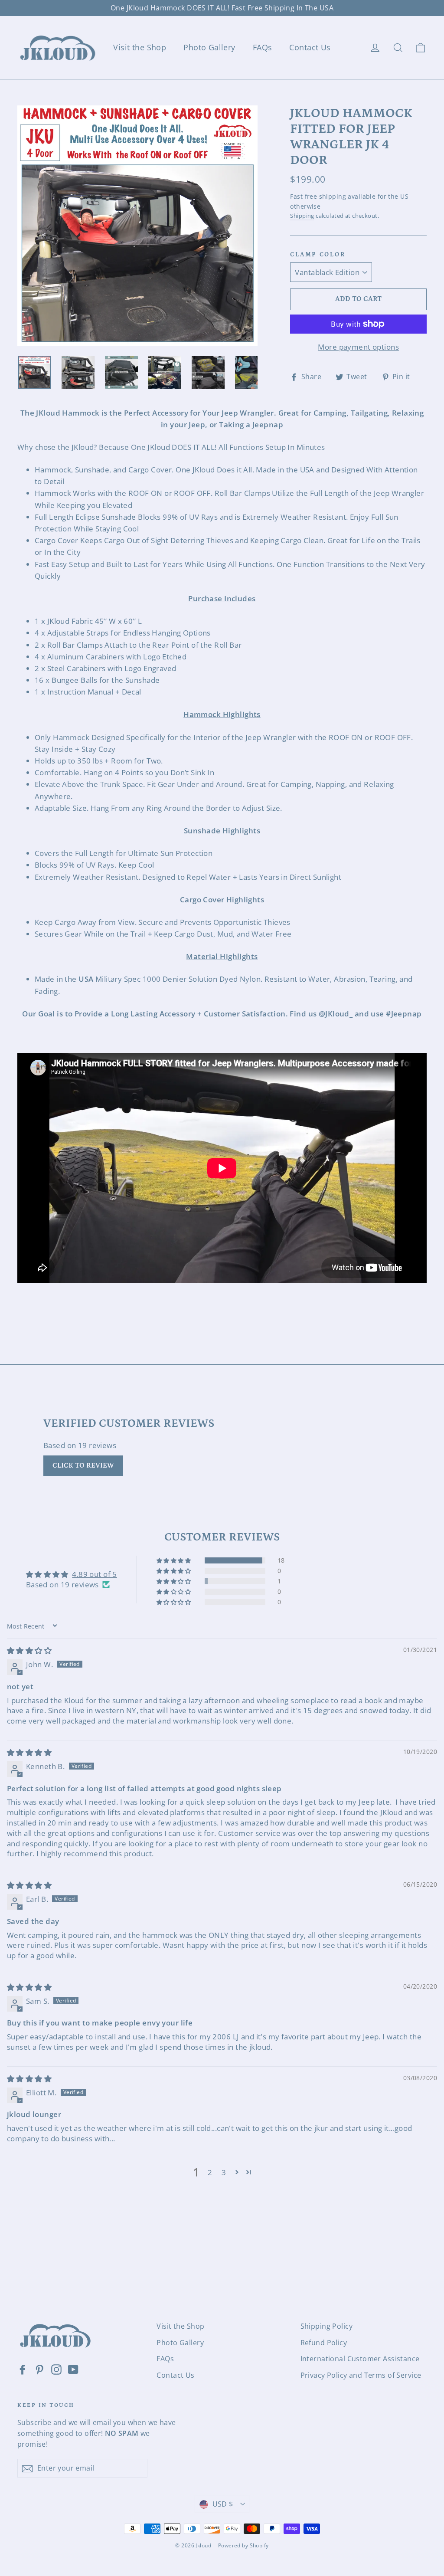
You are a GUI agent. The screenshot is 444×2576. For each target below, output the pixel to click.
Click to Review (83, 1465)
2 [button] (210, 2172)
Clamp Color (318, 255)
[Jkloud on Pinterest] (39, 2369)
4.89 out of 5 (95, 1574)
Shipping (302, 216)
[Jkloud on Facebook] (23, 2369)
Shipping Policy (326, 2326)
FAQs (263, 47)
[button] (174, 1560)
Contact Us (310, 47)
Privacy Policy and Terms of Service (361, 2375)
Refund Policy (324, 2343)
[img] (29, 1650)
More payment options (358, 347)
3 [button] (224, 2172)
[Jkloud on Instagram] (56, 2369)
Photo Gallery (209, 47)
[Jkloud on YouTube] (73, 2369)
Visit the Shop (140, 47)
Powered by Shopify (243, 2545)
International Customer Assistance (360, 2359)
